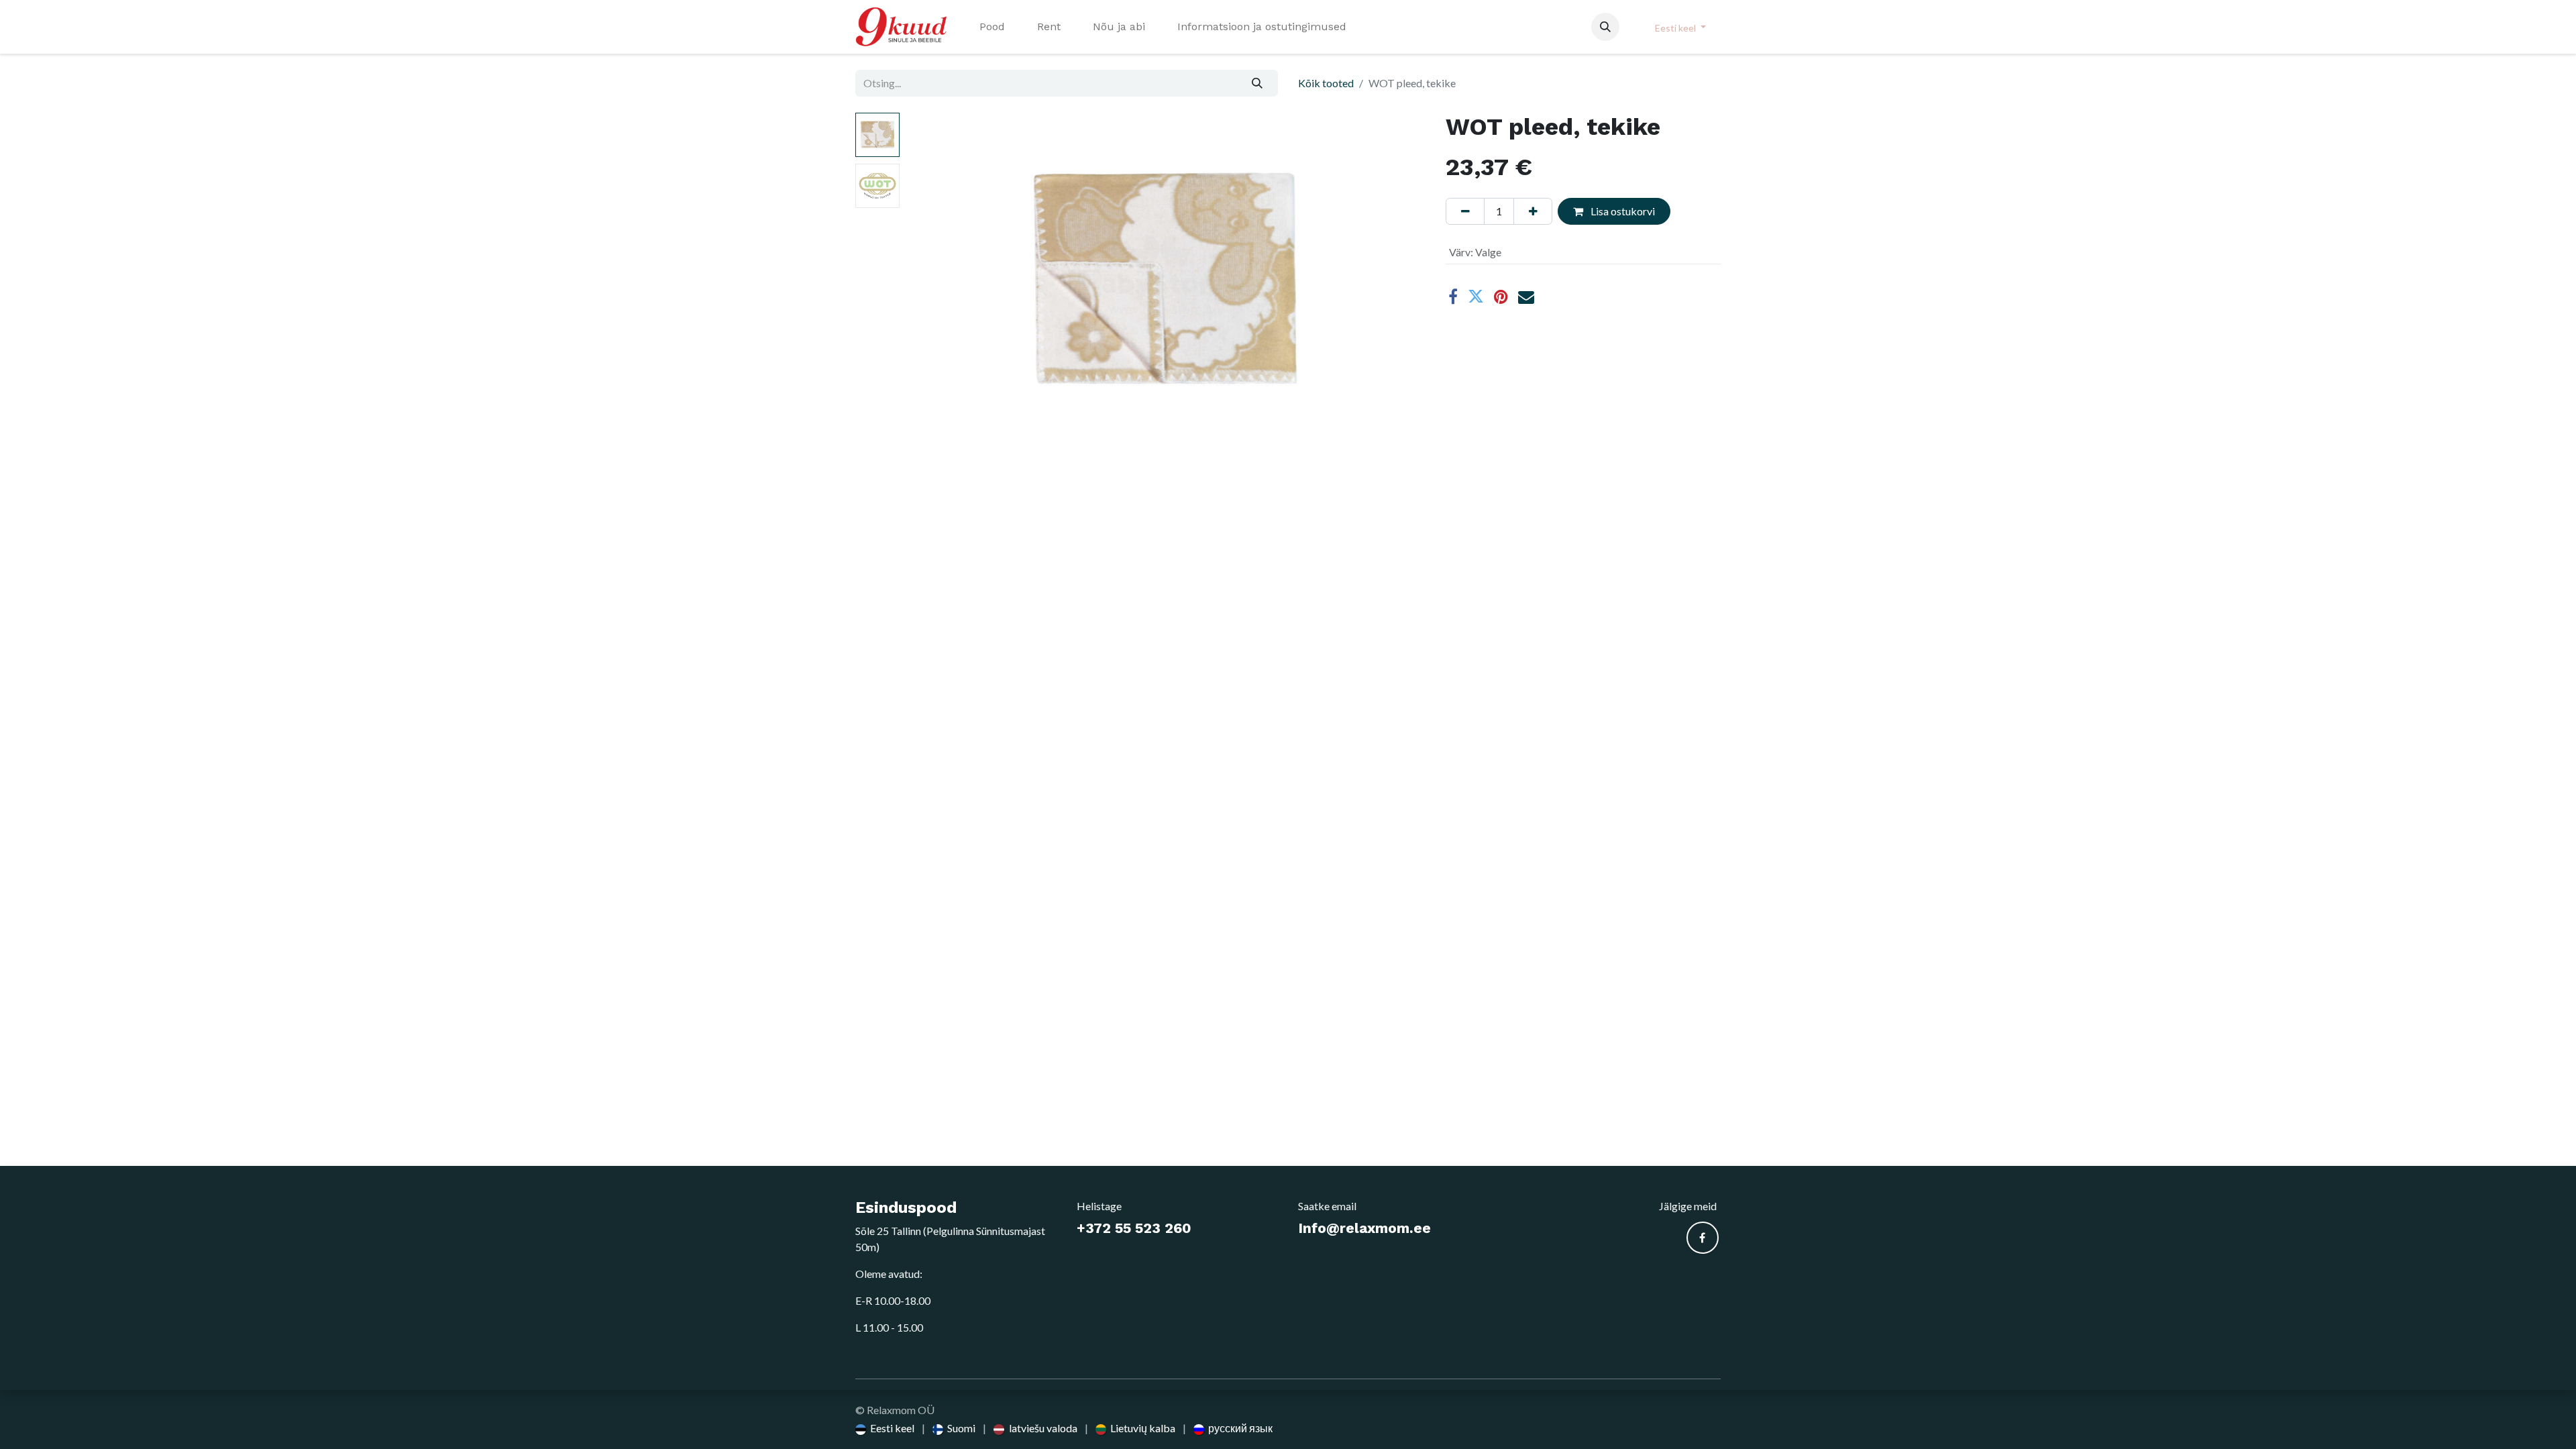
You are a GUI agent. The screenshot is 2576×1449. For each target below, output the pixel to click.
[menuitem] (992, 27)
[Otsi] (1257, 83)
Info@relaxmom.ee (1364, 1228)
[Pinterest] (1501, 297)
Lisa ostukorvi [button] (1622, 211)
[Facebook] (1453, 297)
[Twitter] (1476, 297)
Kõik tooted (1326, 83)
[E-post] (1526, 297)
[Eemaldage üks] (1465, 211)
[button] (1605, 27)
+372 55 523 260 (1134, 1228)
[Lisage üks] (1533, 211)
